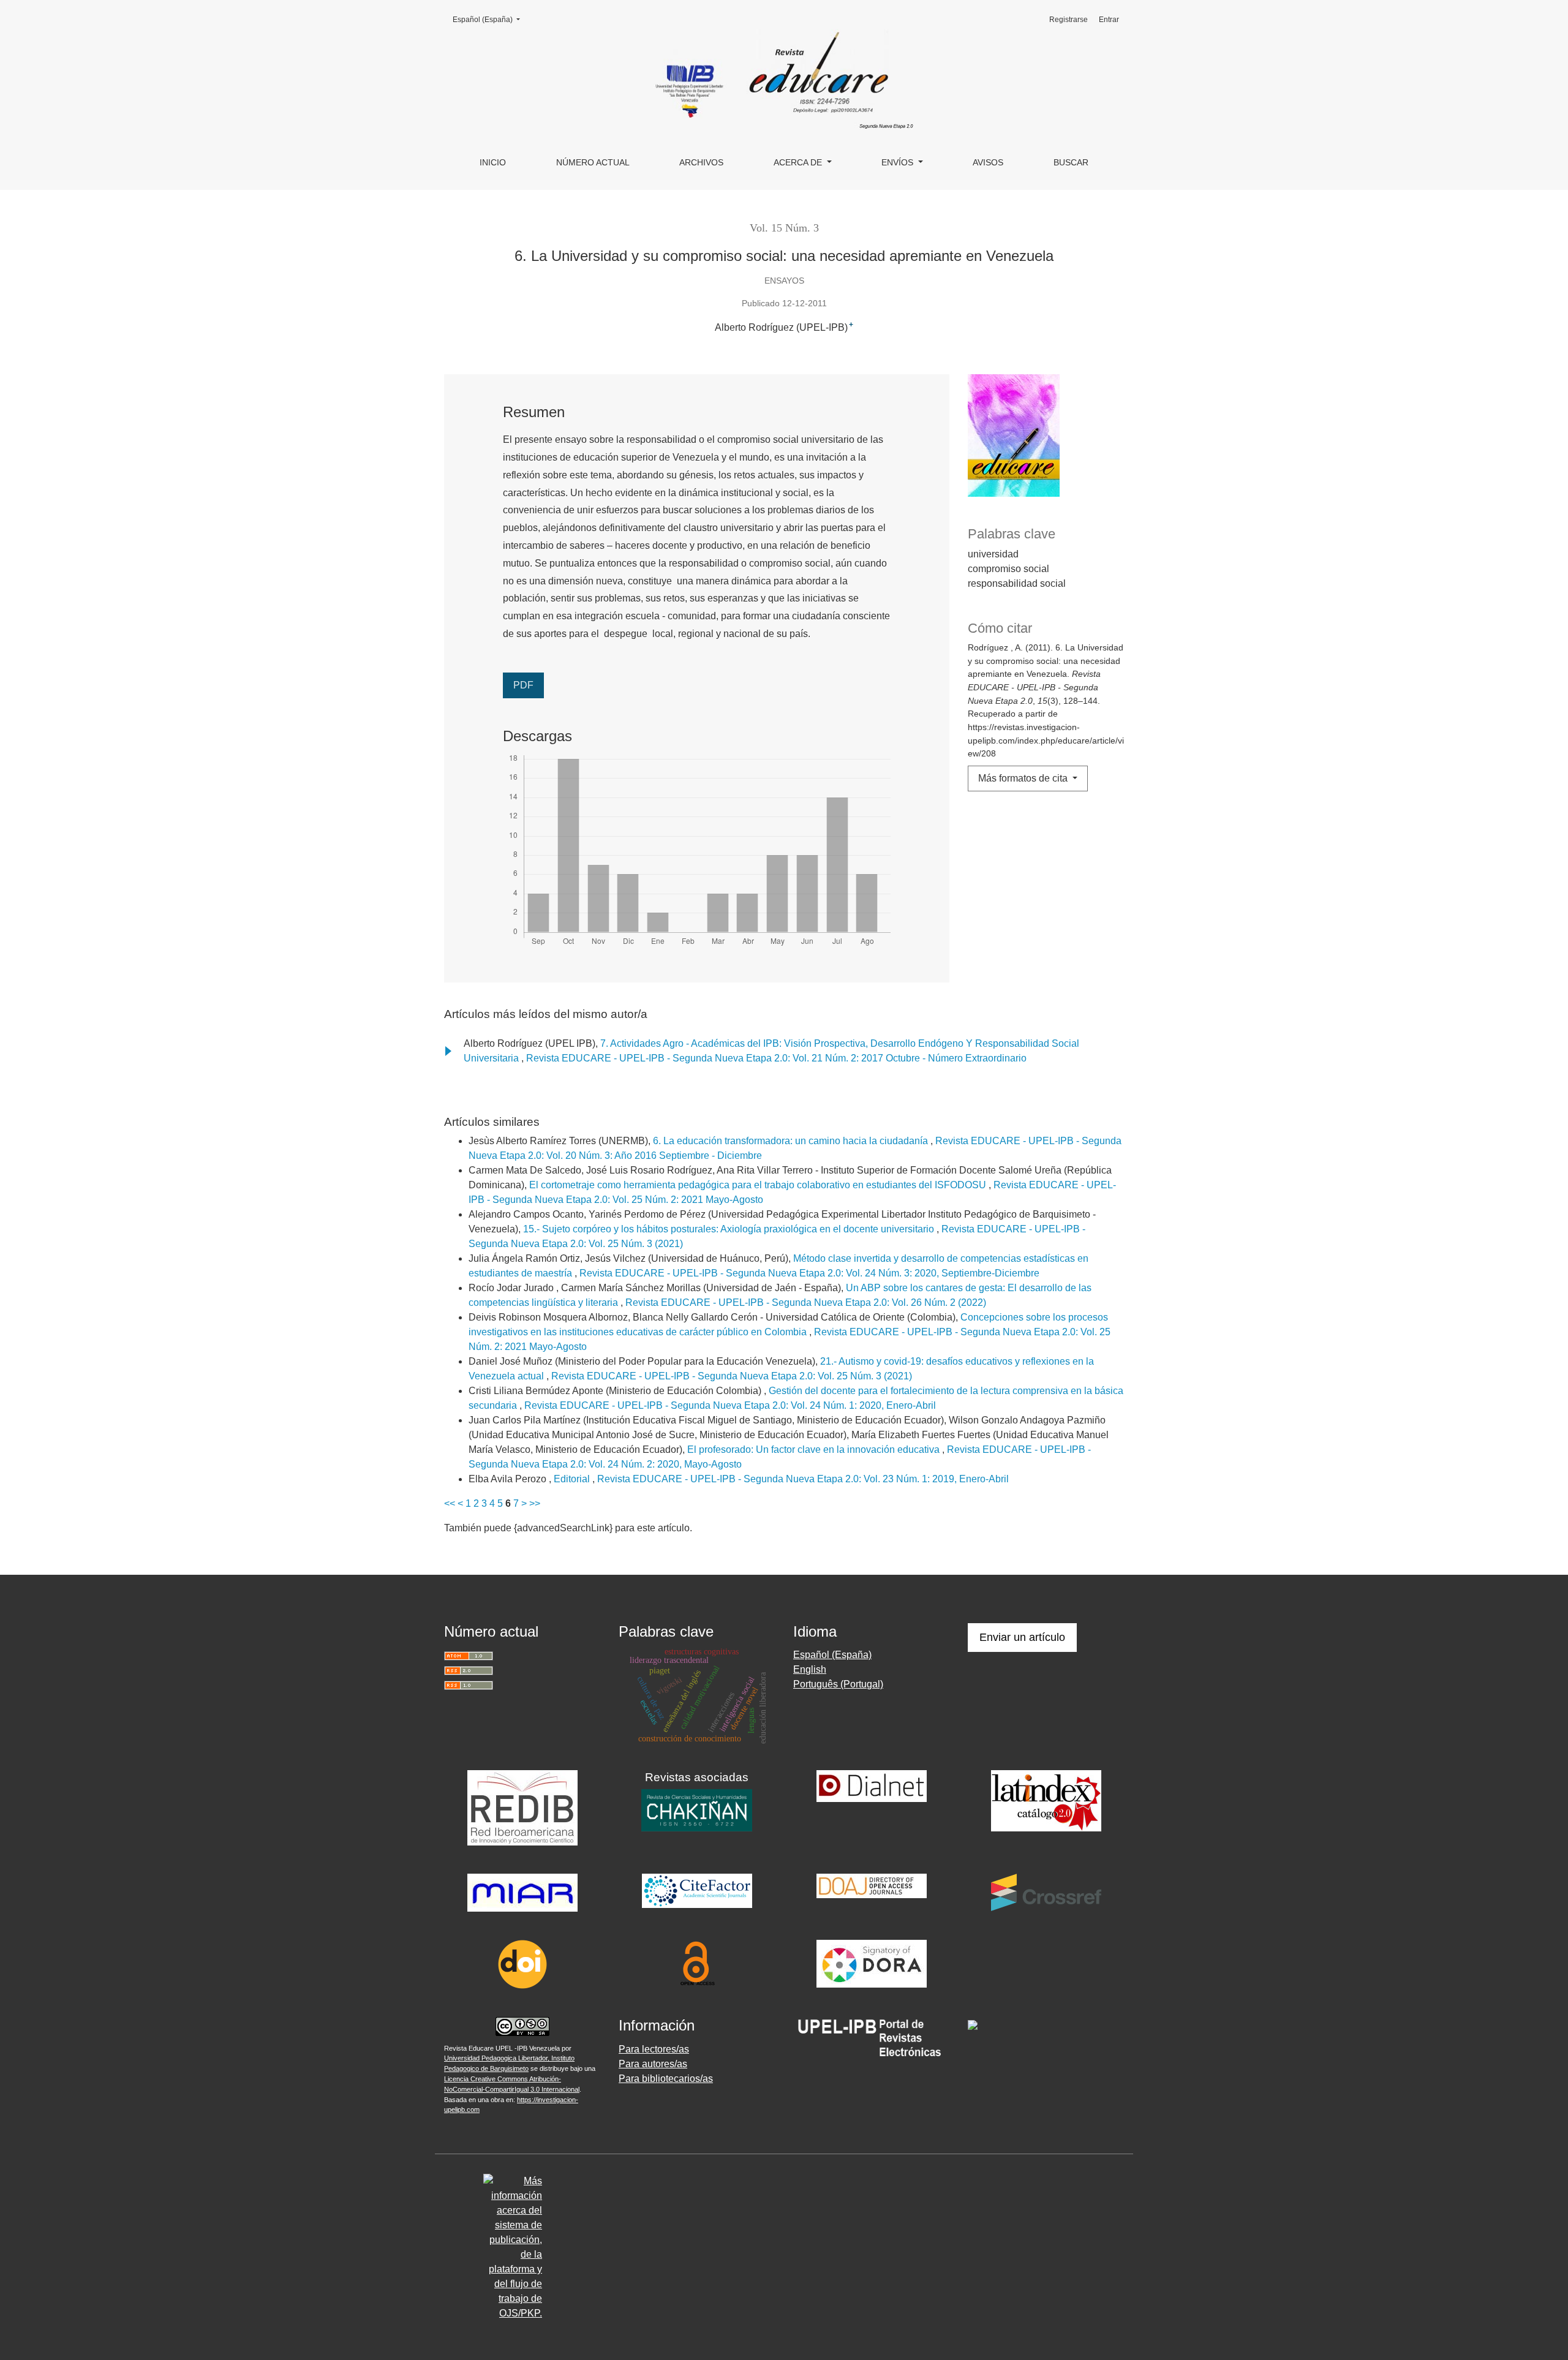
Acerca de (799, 162)
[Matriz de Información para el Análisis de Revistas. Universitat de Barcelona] (522, 1892)
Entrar (1109, 20)
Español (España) (490, 19)
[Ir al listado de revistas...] (872, 2038)
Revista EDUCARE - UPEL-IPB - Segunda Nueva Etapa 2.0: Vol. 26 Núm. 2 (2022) (806, 1303)
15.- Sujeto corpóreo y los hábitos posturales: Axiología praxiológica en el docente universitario (730, 1229)
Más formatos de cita (1024, 778)
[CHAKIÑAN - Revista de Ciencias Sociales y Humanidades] (697, 1810)
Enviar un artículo (1022, 1637)
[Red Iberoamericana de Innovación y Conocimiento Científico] (522, 1807)
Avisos (988, 162)
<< (450, 1503)
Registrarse (1069, 20)
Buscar (1071, 162)
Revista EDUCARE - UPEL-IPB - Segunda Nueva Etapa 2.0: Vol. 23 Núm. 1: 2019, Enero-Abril (803, 1479)
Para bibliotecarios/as (666, 2079)
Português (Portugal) (838, 1684)
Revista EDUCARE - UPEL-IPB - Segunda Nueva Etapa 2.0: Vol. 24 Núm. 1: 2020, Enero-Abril (730, 1405)
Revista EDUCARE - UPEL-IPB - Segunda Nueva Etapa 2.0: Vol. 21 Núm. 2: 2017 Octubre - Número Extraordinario (776, 1058)
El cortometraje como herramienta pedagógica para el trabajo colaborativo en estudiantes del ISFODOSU (759, 1185)
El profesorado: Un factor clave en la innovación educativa (815, 1450)
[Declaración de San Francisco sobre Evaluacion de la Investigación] (872, 1963)
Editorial (573, 1479)
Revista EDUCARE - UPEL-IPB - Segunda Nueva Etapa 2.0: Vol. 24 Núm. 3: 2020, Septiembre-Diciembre (809, 1273)
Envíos (899, 162)
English (810, 1669)
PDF (523, 685)
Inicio (493, 162)
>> (535, 1503)
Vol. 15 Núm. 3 (784, 228)
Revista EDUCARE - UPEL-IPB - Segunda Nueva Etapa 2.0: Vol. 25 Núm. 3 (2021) (732, 1376)
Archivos (701, 162)
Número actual (593, 162)
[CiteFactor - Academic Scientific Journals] (697, 1891)
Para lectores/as (654, 2049)
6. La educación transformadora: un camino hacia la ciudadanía (792, 1141)
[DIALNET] (872, 1786)
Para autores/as (653, 2064)
